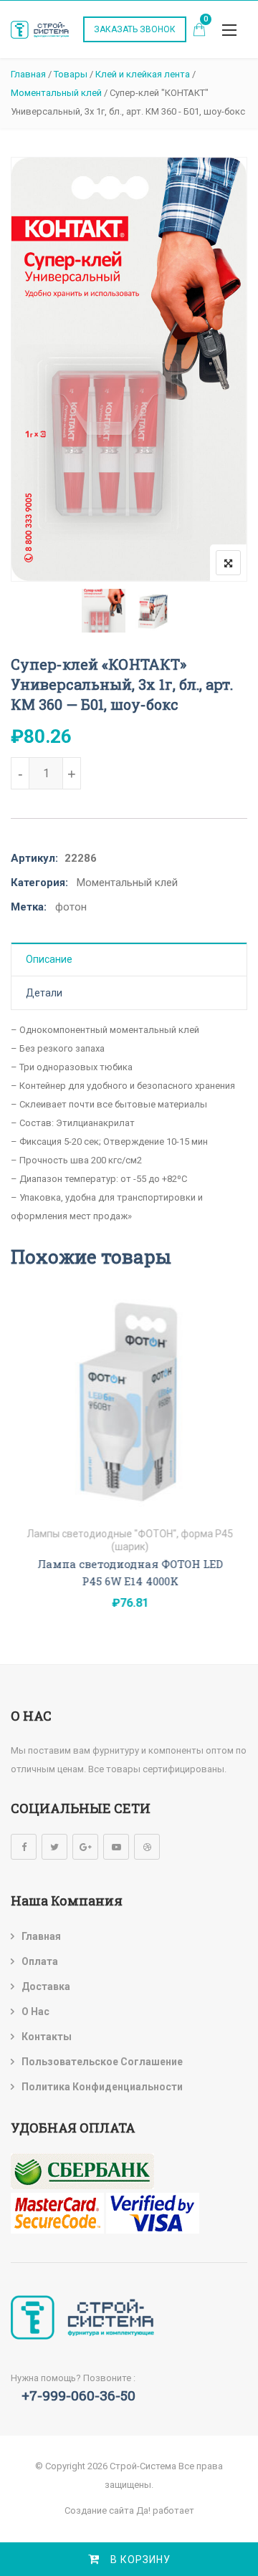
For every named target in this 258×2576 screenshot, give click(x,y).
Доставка (46, 1986)
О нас (35, 2012)
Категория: (39, 883)
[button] (229, 30)
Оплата (40, 1961)
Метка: (29, 907)
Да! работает (165, 2510)
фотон (71, 907)
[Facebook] (24, 1847)
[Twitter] (54, 1847)
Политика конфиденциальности (102, 2087)
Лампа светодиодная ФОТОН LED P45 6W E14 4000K (129, 1572)
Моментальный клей (127, 883)
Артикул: (34, 858)
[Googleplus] (85, 1847)
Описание (49, 959)
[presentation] (21, 1472)
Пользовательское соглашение (102, 2062)
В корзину (140, 2560)
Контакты (47, 2037)
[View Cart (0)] (199, 31)
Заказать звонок (135, 29)
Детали (44, 993)
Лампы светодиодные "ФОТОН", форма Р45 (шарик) (129, 1540)
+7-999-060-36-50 (78, 2395)
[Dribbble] (147, 1847)
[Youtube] (116, 1847)
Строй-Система (143, 2466)
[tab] (129, 960)
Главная (41, 1936)
